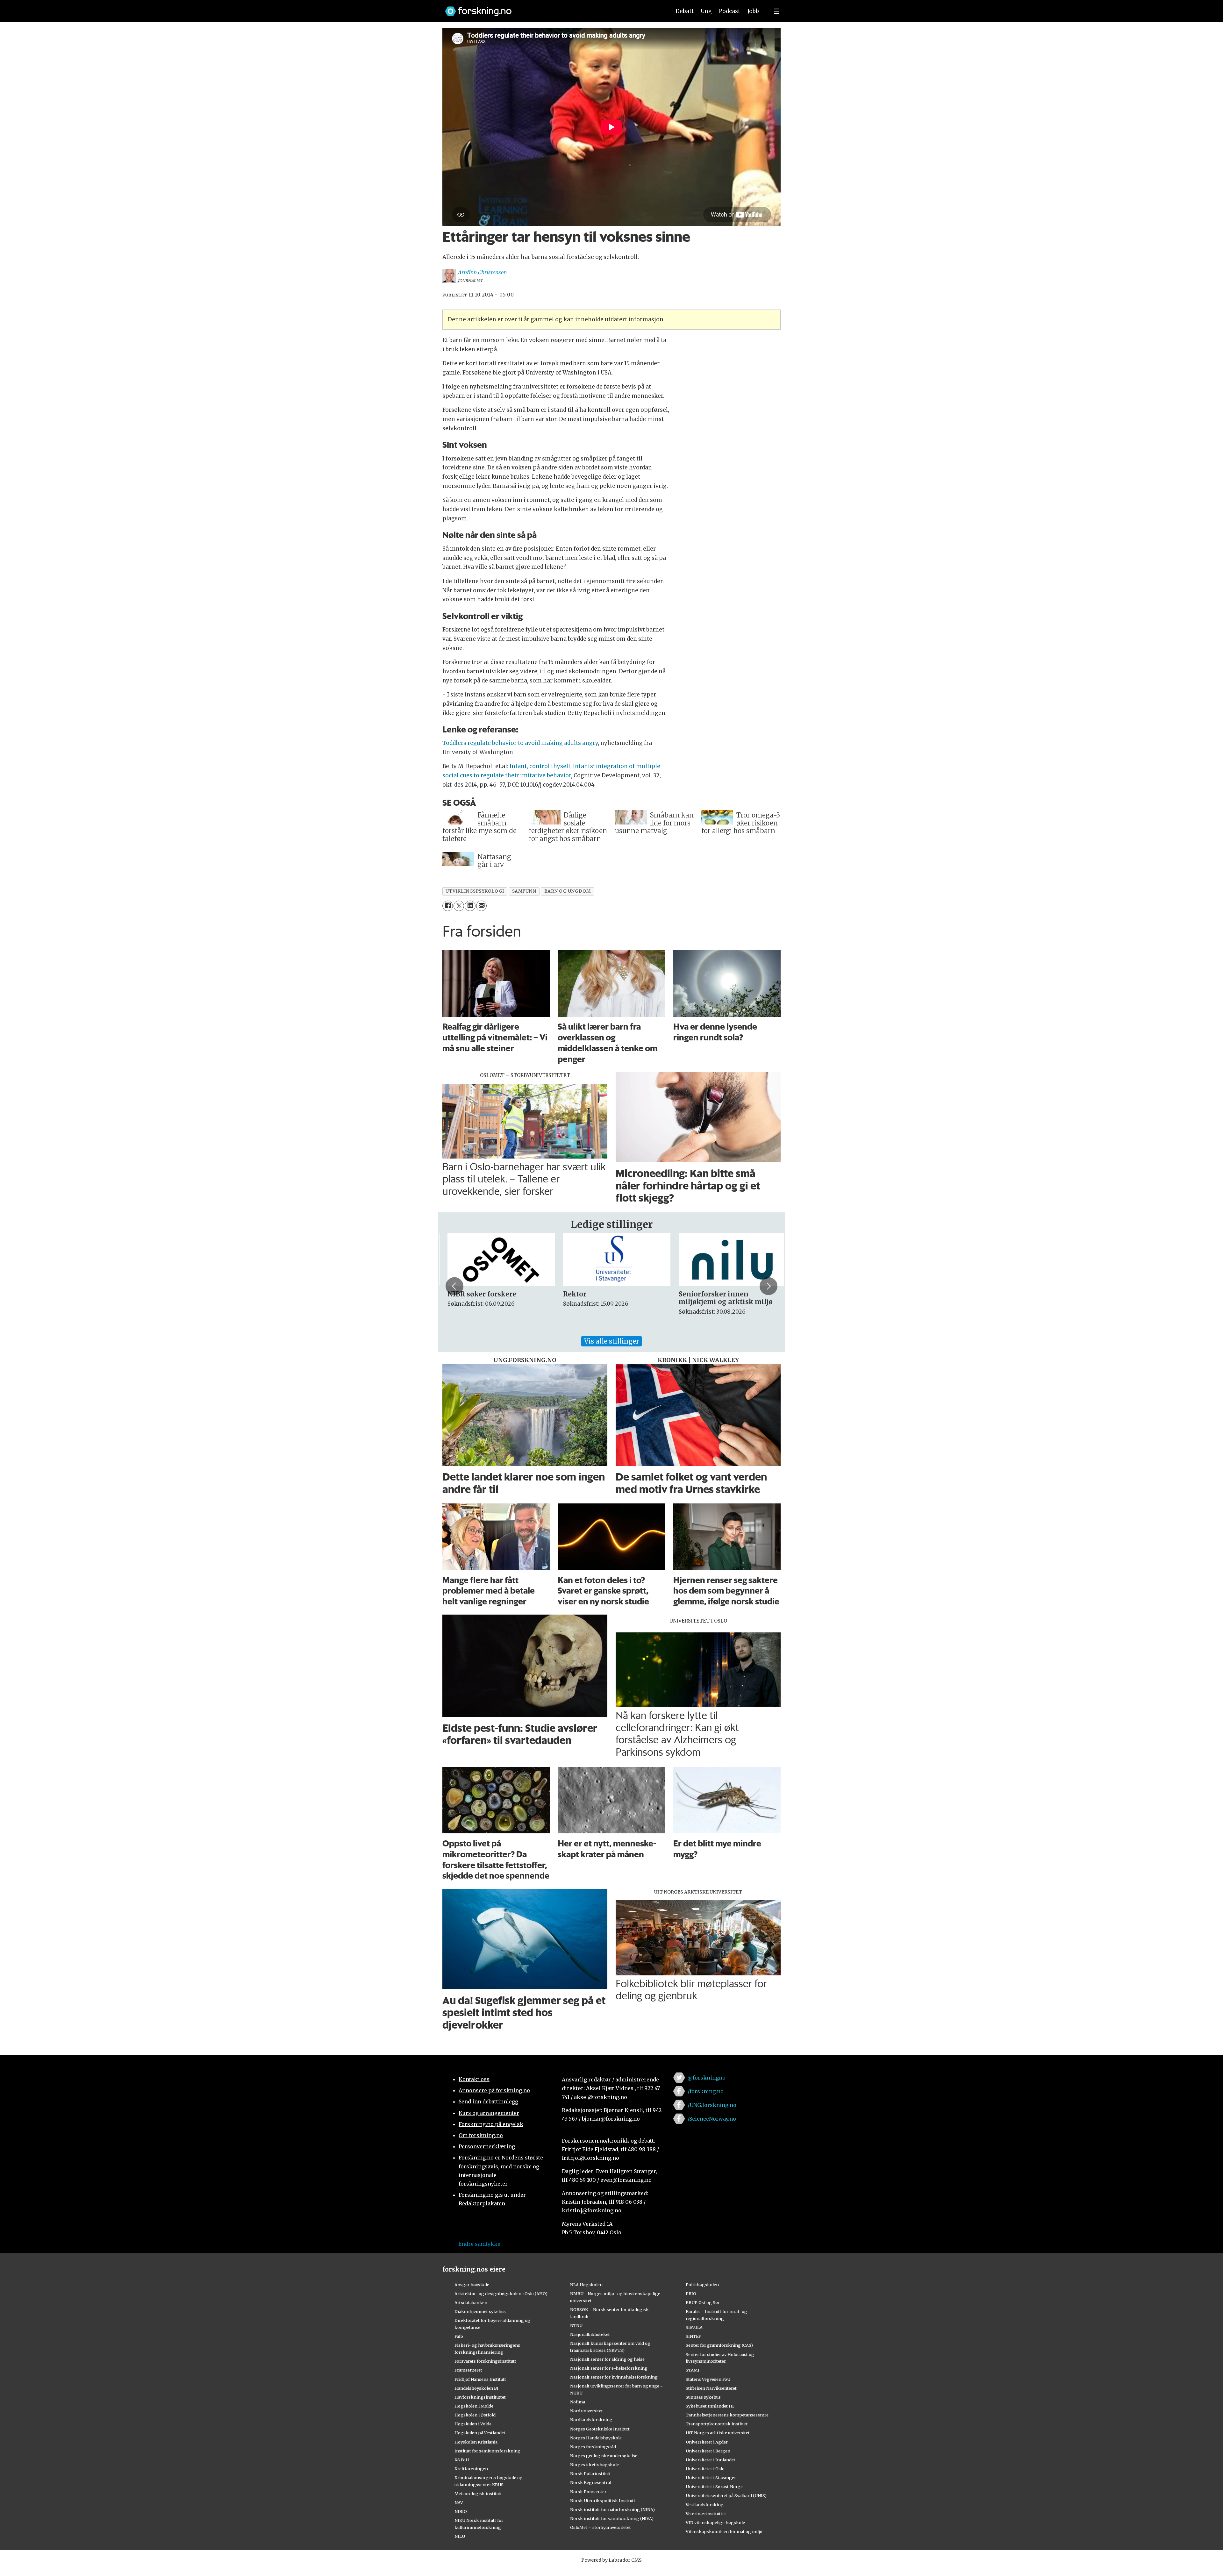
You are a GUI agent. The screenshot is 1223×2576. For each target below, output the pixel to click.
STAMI (693, 2370)
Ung (706, 11)
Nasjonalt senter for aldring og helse (607, 2359)
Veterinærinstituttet (706, 2514)
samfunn (524, 891)
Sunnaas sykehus (703, 2397)
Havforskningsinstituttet (480, 2397)
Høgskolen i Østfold (475, 2415)
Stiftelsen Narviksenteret (711, 2388)
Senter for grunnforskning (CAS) (719, 2345)
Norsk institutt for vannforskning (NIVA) (612, 2518)
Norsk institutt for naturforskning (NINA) (612, 2509)
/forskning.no (706, 2091)
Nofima (578, 2402)
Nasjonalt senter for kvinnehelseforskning (614, 2377)
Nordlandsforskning (591, 2420)
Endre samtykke (479, 2244)
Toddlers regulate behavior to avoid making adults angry (520, 743)
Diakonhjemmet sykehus (480, 2311)
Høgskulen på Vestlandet (480, 2433)
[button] (454, 1286)
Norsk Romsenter (588, 2492)
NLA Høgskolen (586, 2285)
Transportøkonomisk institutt (717, 2424)
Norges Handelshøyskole (596, 2438)
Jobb (753, 11)
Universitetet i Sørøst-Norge (714, 2487)
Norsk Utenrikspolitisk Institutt (603, 2501)
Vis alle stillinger (611, 1341)
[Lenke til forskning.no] (552, 8)
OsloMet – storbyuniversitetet (601, 2527)
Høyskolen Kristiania (476, 2442)
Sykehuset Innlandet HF (710, 2406)
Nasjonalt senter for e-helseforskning (609, 2368)
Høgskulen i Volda (473, 2424)
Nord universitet (586, 2411)
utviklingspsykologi (475, 891)
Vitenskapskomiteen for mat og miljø (724, 2531)
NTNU (576, 2325)
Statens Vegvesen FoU (708, 2379)
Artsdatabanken (471, 2302)
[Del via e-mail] (481, 906)
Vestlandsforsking (705, 2505)
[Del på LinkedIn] (470, 906)
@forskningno (707, 2078)
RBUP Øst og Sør (703, 2302)
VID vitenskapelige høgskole (715, 2522)
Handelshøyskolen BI (476, 2388)
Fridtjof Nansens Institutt (480, 2379)
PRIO (691, 2294)
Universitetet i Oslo (705, 2469)
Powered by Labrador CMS (611, 2560)
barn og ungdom (568, 891)
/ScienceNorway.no (712, 2119)
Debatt (685, 11)
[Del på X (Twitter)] (459, 906)
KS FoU (462, 2460)
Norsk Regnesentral (591, 2482)
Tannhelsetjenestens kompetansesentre (727, 2415)
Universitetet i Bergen (708, 2451)
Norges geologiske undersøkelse (604, 2456)
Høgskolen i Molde (474, 2406)
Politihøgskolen (702, 2285)
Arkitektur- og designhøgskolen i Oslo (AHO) (501, 2294)
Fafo (459, 2336)
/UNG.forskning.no (712, 2105)
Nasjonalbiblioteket (590, 2334)
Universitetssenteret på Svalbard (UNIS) (726, 2495)
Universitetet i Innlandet (711, 2460)
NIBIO (461, 2511)
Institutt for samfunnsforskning (487, 2451)
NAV (459, 2502)
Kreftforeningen (471, 2469)
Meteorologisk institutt (478, 2494)
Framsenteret (468, 2370)
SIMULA (694, 2327)
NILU (460, 2536)
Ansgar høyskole (472, 2285)
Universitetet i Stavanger (711, 2478)
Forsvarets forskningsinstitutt (485, 2361)
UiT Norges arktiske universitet (718, 2433)
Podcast (730, 11)
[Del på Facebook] (448, 906)
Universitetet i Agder (707, 2442)
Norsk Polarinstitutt (590, 2473)
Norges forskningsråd (593, 2447)
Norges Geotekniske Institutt (600, 2429)
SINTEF (693, 2336)
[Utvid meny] (777, 11)
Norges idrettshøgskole (594, 2465)
